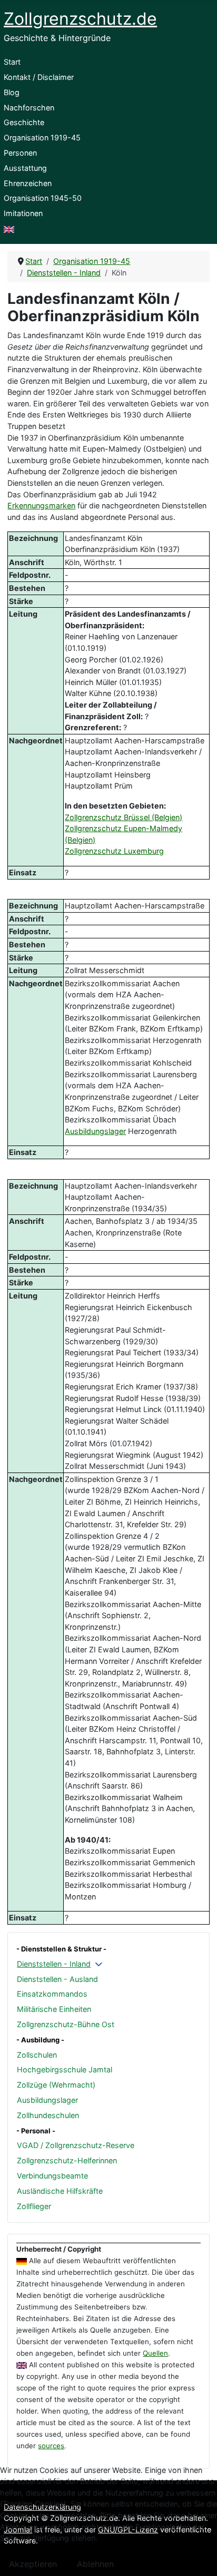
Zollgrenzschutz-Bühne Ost (66, 2024)
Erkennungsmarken (41, 505)
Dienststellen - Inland (54, 1964)
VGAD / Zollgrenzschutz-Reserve (76, 2145)
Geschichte (24, 122)
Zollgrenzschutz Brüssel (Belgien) (124, 817)
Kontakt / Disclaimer (39, 77)
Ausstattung (25, 168)
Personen (20, 153)
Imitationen (23, 213)
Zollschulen (37, 2055)
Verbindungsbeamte (52, 2176)
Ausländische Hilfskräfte (60, 2191)
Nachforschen (29, 108)
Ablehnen (95, 2564)
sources (51, 2446)
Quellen (155, 2353)
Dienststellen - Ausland (57, 1979)
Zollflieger (34, 2206)
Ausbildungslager (47, 2100)
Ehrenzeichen (28, 183)
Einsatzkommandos (52, 1994)
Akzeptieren (33, 2564)
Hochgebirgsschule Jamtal (65, 2069)
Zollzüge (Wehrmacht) (56, 2085)
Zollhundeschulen (48, 2115)
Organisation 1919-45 (42, 137)
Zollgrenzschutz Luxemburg (114, 851)
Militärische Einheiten (54, 2009)
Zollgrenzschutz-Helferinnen (67, 2160)
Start (12, 62)
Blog (12, 92)
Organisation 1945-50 (43, 198)
